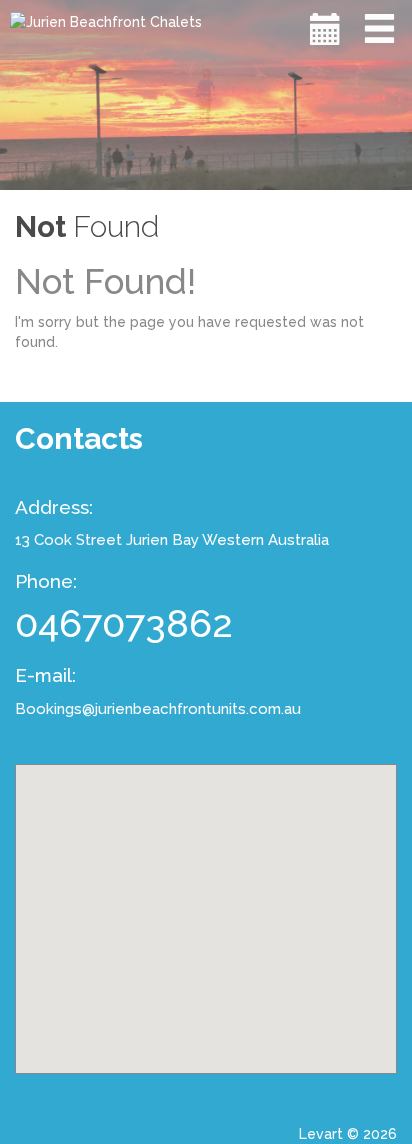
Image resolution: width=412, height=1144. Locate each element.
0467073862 (124, 623)
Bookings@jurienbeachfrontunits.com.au (158, 709)
